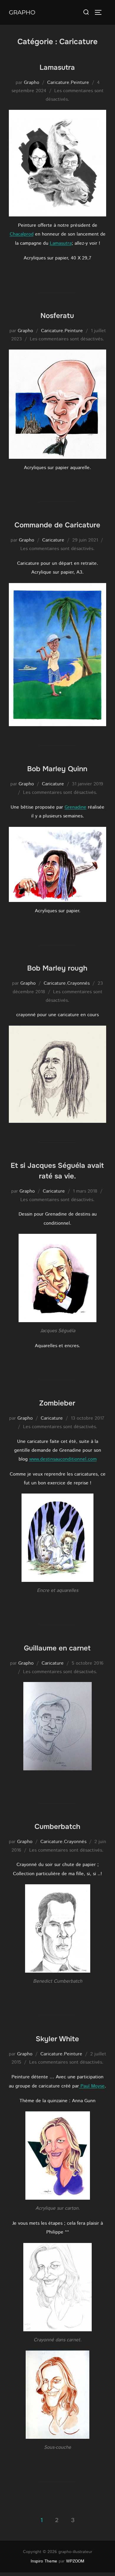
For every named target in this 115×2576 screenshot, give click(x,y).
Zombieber (57, 1403)
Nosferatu (57, 316)
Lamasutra (57, 67)
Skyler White (57, 2039)
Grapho (22, 12)
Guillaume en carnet (57, 1648)
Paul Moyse (92, 2086)
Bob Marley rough (57, 968)
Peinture (80, 83)
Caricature (58, 83)
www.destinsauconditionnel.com (63, 1459)
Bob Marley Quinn (57, 769)
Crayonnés (78, 983)
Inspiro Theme (44, 2561)
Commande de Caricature (57, 525)
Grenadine (75, 807)
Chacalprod (22, 234)
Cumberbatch (57, 1827)
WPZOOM (75, 2561)
